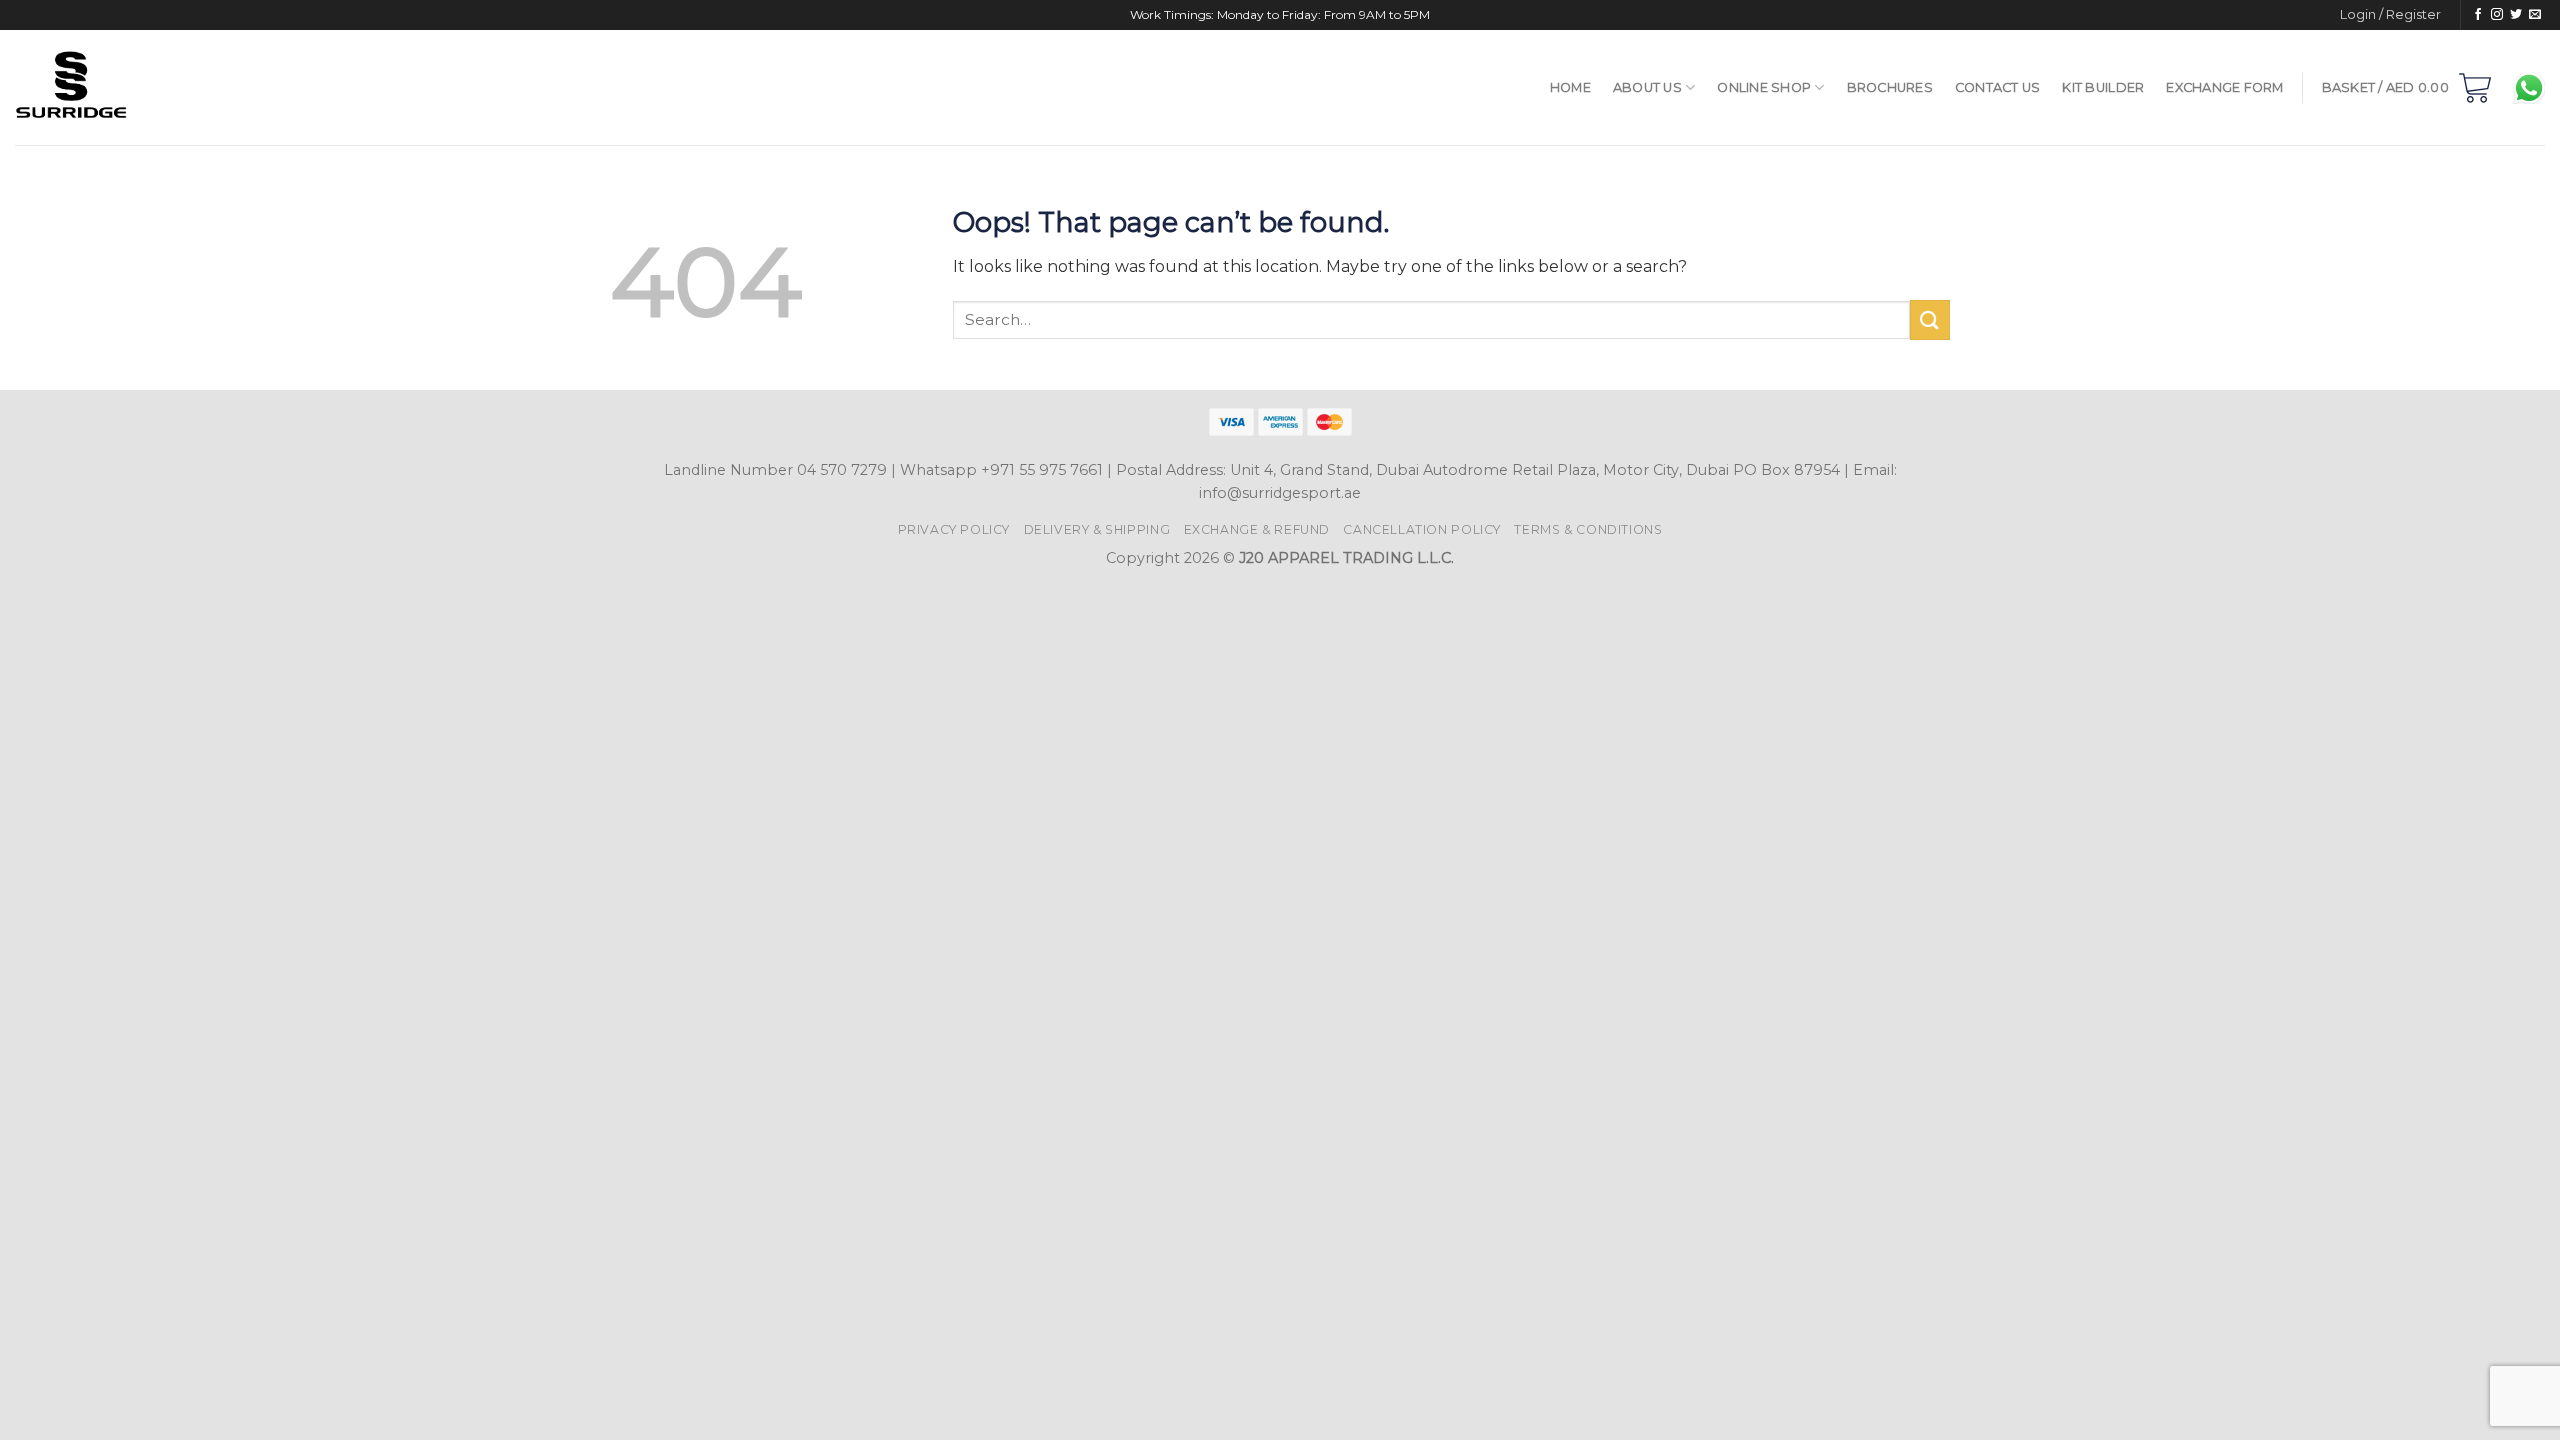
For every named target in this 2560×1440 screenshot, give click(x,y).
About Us (1647, 87)
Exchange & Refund (1257, 529)
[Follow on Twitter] (2516, 15)
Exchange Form (2224, 87)
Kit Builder (2103, 87)
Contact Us (1998, 87)
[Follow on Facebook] (2478, 15)
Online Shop (1764, 87)
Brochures (1890, 87)
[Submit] (1930, 319)
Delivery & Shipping (1097, 529)
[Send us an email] (2535, 15)
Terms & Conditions (1588, 529)
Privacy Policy (954, 529)
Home (1570, 87)
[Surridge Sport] (171, 87)
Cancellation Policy (1422, 529)
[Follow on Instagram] (2497, 15)
